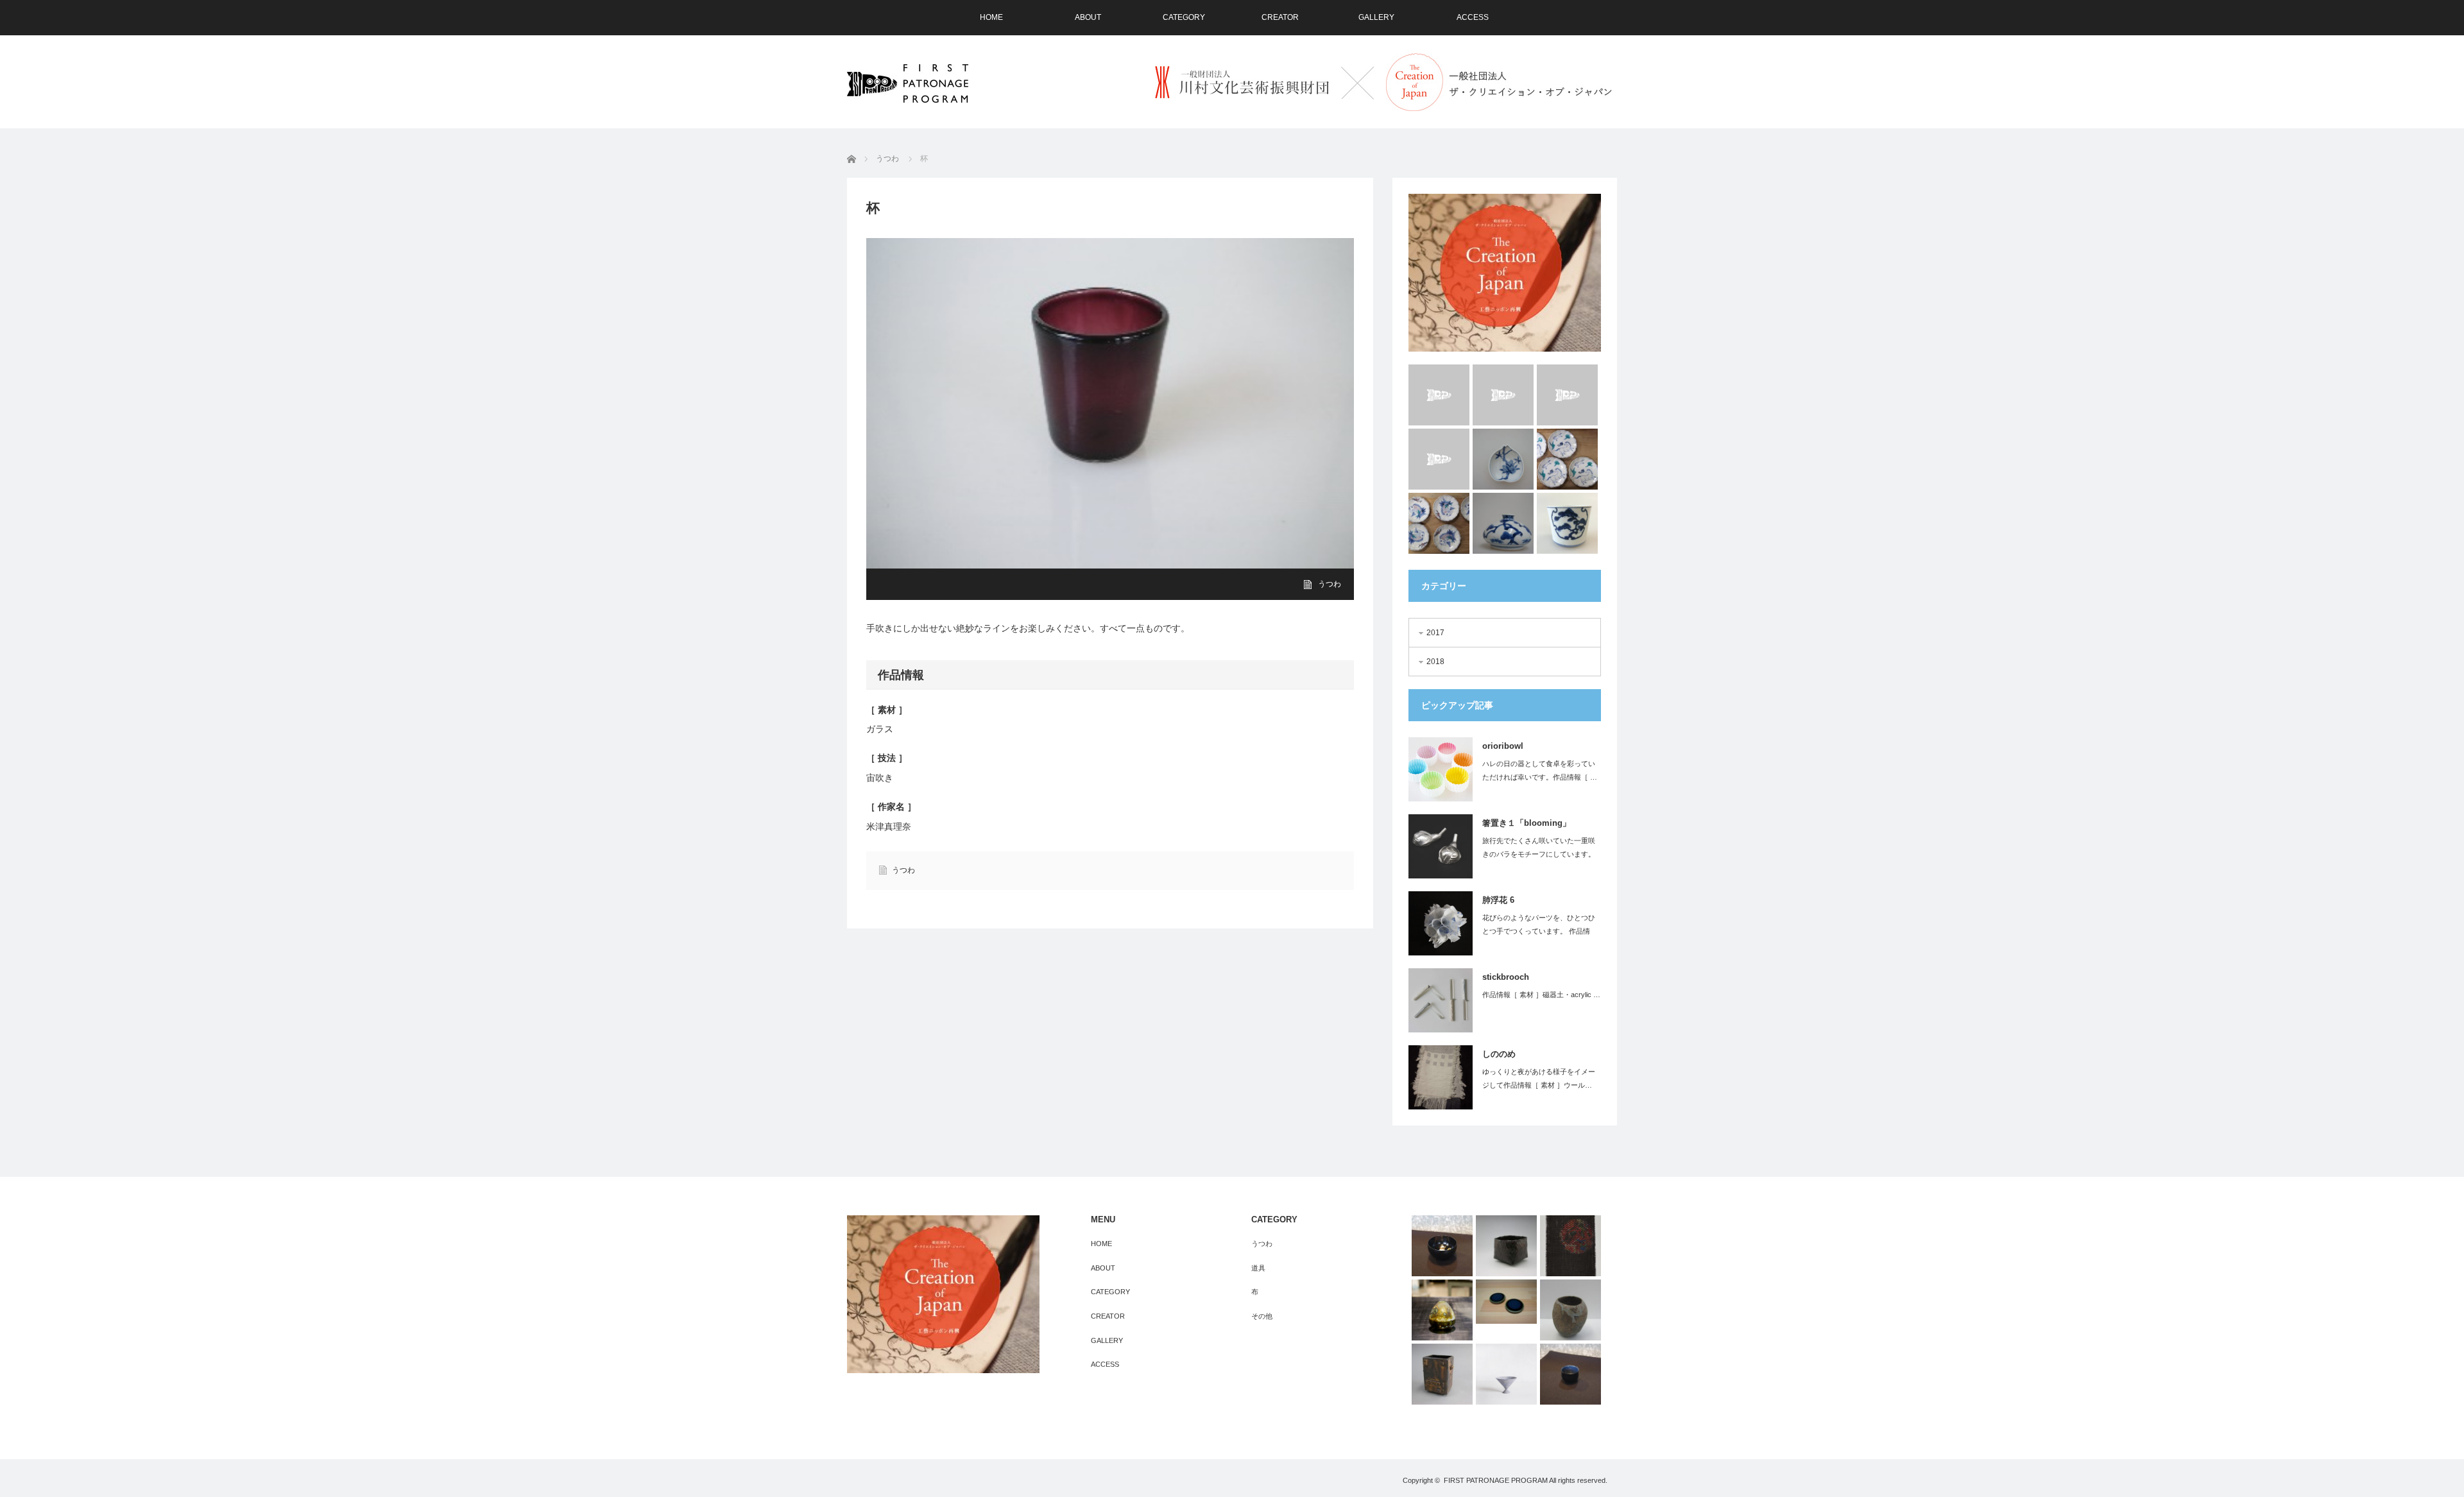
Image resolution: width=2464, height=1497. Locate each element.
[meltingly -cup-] (1439, 395)
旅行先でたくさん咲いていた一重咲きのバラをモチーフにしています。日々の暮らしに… (1539, 854)
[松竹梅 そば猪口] (1567, 523)
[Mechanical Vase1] (1442, 1374)
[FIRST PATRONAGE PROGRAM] (908, 83)
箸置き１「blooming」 (1527, 823)
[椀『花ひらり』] (1442, 1246)
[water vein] (1567, 395)
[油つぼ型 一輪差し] (1503, 523)
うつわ (1330, 584)
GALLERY (1376, 17)
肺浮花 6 (1498, 900)
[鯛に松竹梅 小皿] (1439, 523)
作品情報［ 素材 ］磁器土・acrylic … (1541, 995)
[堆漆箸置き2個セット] (1506, 1301)
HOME (991, 17)
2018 (1435, 662)
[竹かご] (1506, 1246)
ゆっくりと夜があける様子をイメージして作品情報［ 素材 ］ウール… (1539, 1078)
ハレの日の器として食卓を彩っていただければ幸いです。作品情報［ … (1540, 770)
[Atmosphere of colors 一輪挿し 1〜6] (1442, 1310)
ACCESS (1473, 17)
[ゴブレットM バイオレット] (1506, 1374)
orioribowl (1503, 746)
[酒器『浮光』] (1570, 1374)
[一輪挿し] (1570, 1310)
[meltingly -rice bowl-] (1503, 395)
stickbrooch (1506, 977)
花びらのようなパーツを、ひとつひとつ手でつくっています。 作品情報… (1539, 931)
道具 (1258, 1268)
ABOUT (1088, 17)
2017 (1435, 633)
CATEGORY (1184, 17)
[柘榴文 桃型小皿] (1503, 459)
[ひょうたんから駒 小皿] (1567, 459)
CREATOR (1280, 17)
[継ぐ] (1570, 1246)
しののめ (1499, 1054)
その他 (1262, 1316)
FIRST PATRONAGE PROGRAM (1496, 1480)
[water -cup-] (1439, 459)
